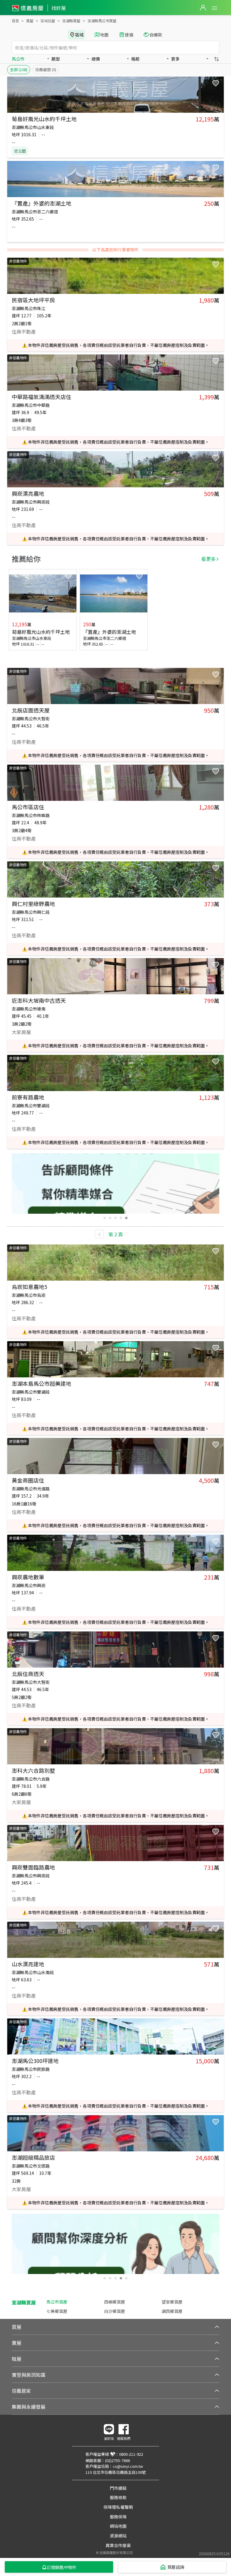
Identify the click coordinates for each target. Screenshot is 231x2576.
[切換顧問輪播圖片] (105, 1218)
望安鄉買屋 (172, 2302)
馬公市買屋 (57, 2302)
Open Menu (214, 8)
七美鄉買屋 (57, 2311)
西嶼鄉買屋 (115, 2302)
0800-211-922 (131, 2454)
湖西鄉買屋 (172, 2311)
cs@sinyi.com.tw (128, 2466)
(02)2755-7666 (117, 2460)
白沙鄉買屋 (115, 2311)
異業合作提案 (118, 2545)
